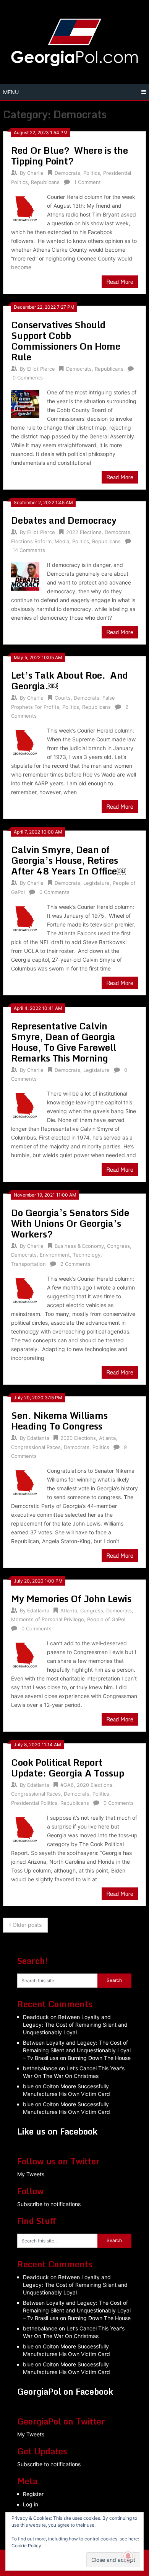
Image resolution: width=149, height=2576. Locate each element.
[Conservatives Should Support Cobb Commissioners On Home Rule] (25, 403)
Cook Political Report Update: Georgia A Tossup (68, 1768)
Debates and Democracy (64, 520)
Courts (63, 698)
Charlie (35, 173)
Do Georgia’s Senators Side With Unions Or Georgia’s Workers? (70, 1223)
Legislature (96, 883)
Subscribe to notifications (49, 2204)
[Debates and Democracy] (25, 576)
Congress (118, 1246)
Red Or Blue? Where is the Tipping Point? (70, 156)
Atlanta (107, 1438)
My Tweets (31, 2174)
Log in (31, 2504)
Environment (55, 1255)
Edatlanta (38, 1438)
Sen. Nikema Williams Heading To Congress (59, 1421)
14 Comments (29, 550)
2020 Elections (78, 1438)
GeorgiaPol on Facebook (65, 2391)
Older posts (26, 1925)
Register (33, 2494)
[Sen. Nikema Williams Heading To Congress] (25, 1481)
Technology (87, 1255)
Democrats (67, 173)
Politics (92, 173)
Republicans (45, 182)
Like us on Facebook (57, 2131)
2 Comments (75, 1264)
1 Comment (87, 182)
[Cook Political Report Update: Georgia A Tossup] (25, 1828)
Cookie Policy (26, 2546)
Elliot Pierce (41, 369)
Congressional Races (36, 1447)
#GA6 (67, 1785)
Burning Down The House (99, 2058)
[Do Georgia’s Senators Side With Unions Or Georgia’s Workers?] (25, 1289)
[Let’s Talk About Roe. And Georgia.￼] (25, 741)
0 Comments (28, 378)
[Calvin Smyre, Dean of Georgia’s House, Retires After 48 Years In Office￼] (25, 918)
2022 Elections (84, 532)
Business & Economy (79, 1246)
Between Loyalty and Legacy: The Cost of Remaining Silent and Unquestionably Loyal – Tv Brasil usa (77, 2050)
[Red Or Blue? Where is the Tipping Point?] (25, 208)
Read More (120, 282)
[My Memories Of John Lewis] (25, 1654)
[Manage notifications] (128, 2556)
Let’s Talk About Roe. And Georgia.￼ (70, 680)
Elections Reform (31, 541)
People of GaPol (106, 1619)
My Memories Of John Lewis (71, 1598)
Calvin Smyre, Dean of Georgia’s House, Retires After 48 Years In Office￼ (69, 860)
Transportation (28, 1264)
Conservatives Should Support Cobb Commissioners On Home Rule (66, 341)
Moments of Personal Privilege (48, 1619)
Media (62, 541)
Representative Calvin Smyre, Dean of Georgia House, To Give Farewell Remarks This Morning (64, 1042)
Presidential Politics (34, 1803)
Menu (11, 92)
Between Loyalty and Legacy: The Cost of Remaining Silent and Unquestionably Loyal (75, 2025)
